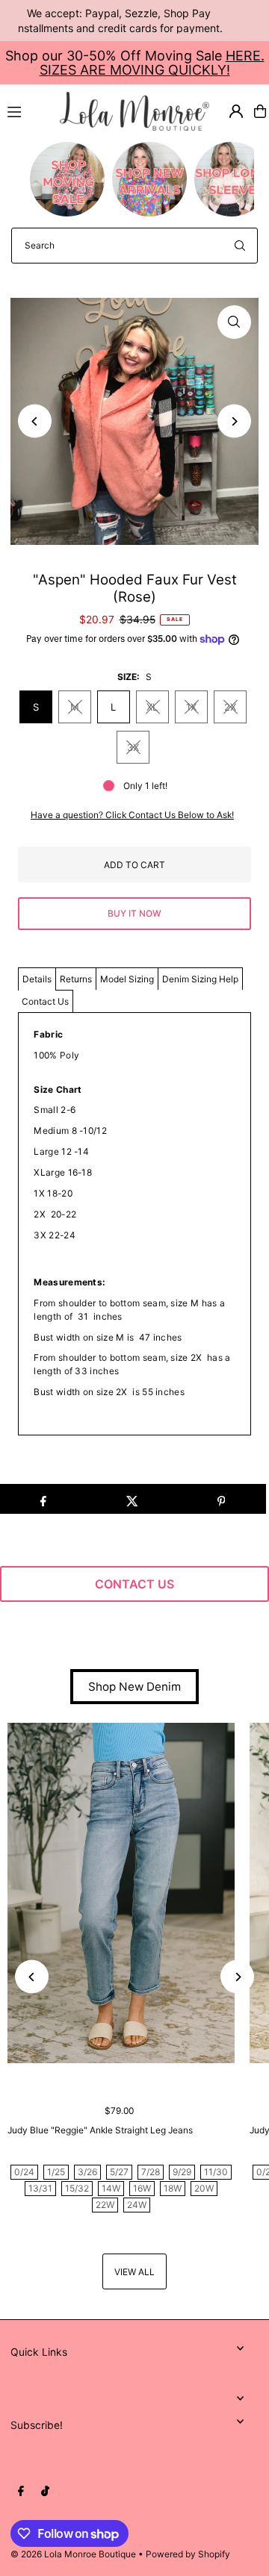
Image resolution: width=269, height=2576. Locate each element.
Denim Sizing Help (200, 979)
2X (230, 707)
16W (142, 2188)
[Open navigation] (27, 110)
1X (191, 707)
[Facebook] (21, 2492)
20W (204, 2188)
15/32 (77, 2188)
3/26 (87, 2172)
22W (105, 2205)
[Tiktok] (45, 2492)
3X (133, 747)
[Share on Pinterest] (221, 1499)
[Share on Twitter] (132, 1499)
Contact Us (45, 1001)
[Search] (240, 246)
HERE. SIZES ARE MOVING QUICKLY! (152, 63)
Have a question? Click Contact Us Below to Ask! (132, 815)
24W (137, 2205)
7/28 (151, 2172)
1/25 (56, 2172)
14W (111, 2188)
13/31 (40, 2188)
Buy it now (134, 913)
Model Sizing (127, 979)
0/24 (24, 2172)
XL (152, 707)
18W (173, 2188)
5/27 (119, 2172)
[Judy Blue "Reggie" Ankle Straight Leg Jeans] (121, 1893)
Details (37, 979)
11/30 (216, 2172)
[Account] (236, 111)
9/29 (182, 2172)
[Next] (234, 421)
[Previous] (35, 421)
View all (134, 2272)
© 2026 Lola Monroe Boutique (73, 2554)
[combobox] (134, 246)
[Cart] (260, 111)
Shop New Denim (134, 1687)
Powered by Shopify (188, 2554)
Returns (76, 979)
